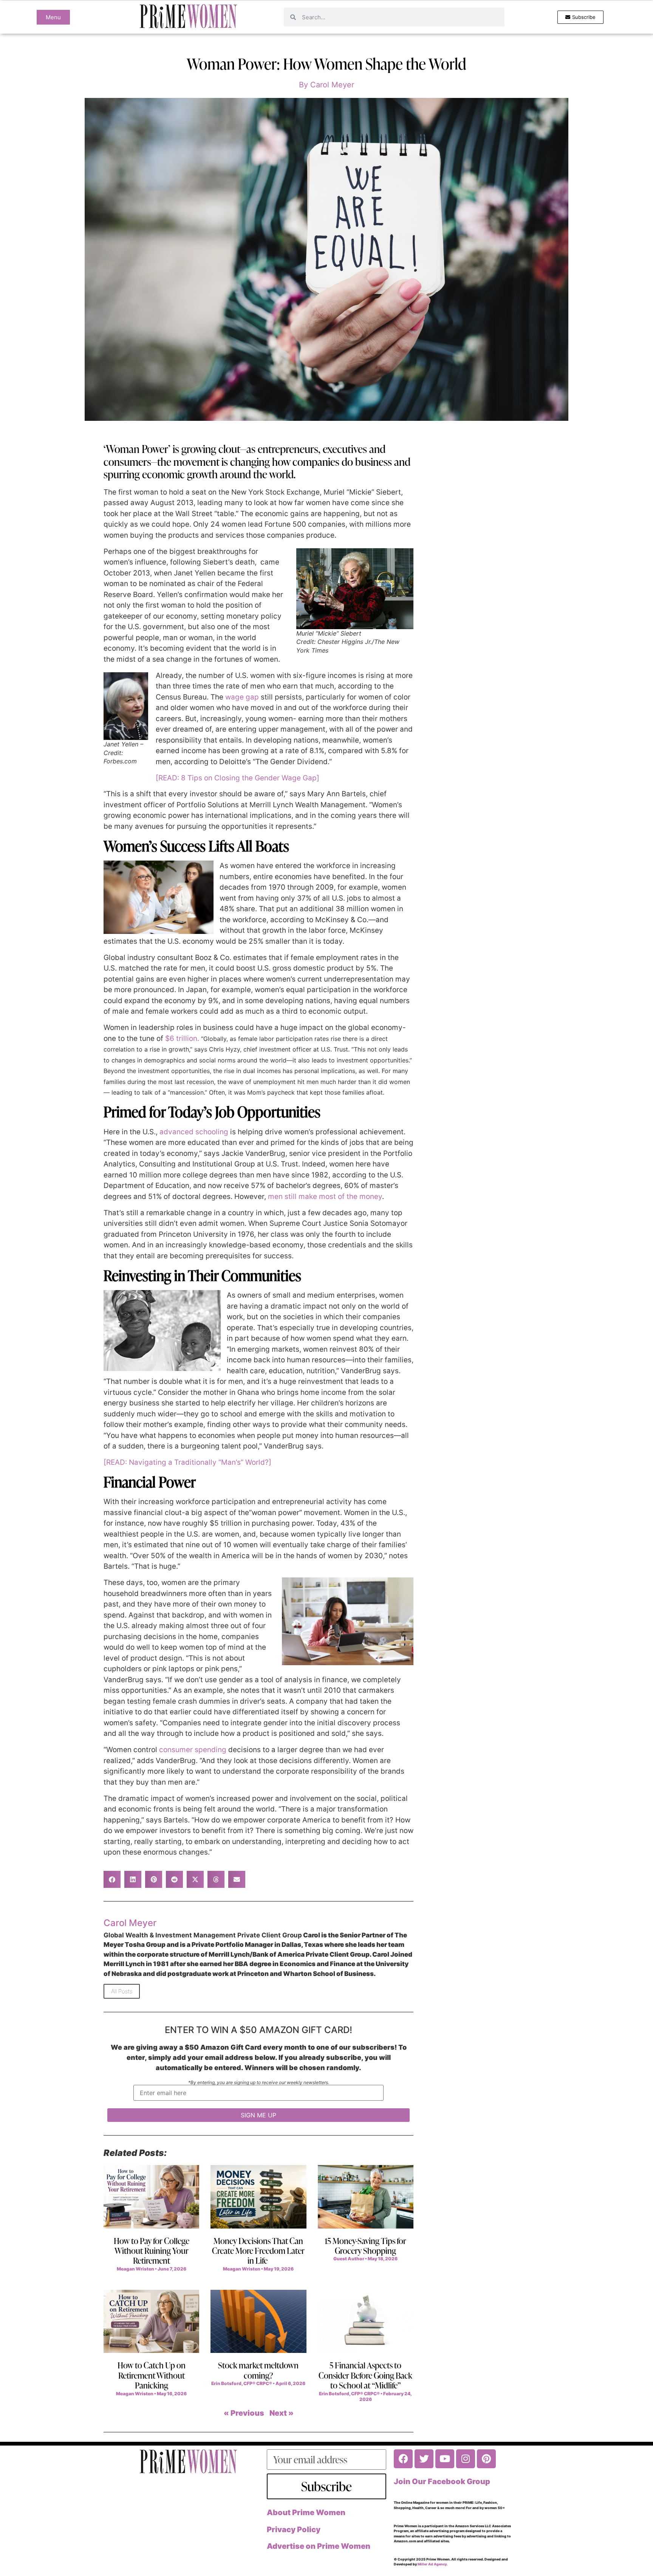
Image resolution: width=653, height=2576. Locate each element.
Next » (282, 2413)
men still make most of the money (325, 1196)
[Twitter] (424, 2459)
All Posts (122, 1991)
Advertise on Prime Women (319, 2546)
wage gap (242, 697)
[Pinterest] (486, 2459)
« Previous (244, 2413)
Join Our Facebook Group (442, 2481)
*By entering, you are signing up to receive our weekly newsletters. (259, 2083)
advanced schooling (194, 1132)
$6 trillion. (182, 1038)
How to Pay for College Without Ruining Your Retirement (152, 2251)
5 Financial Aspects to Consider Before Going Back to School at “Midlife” (365, 2375)
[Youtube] (445, 2459)
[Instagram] (466, 2459)
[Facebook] (403, 2459)
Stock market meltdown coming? (258, 2370)
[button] (112, 1879)
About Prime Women (306, 2512)
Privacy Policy (294, 2529)
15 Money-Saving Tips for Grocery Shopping (365, 2246)
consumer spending (193, 1750)
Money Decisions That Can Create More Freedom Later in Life (258, 2251)
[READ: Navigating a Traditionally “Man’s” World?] (187, 1462)
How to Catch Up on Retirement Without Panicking (152, 2375)
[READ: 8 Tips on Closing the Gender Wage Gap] (238, 778)
